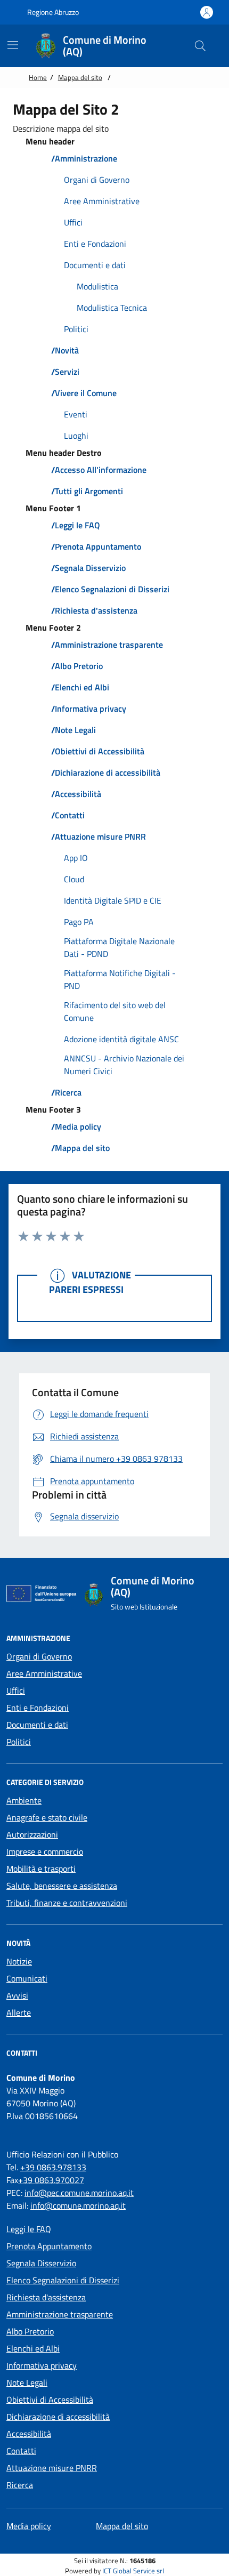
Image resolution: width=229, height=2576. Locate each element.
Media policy (29, 2526)
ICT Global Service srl (133, 2571)
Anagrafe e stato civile (47, 1817)
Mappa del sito (80, 77)
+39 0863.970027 (51, 2180)
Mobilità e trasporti (41, 1869)
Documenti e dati (37, 1725)
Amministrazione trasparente (60, 2314)
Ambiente (24, 1800)
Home (38, 77)
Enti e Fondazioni (38, 1708)
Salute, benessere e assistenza (62, 1886)
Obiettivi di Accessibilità (50, 2400)
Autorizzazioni (32, 1834)
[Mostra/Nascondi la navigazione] (13, 45)
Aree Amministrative (44, 1673)
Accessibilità (29, 2434)
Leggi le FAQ (29, 2229)
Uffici (16, 1690)
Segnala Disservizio (41, 2263)
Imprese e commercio (45, 1851)
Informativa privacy (42, 2365)
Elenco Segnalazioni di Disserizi (63, 2280)
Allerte (19, 2012)
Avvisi (17, 1995)
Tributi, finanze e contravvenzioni (67, 1903)
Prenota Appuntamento (49, 2246)
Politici (19, 1742)
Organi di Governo (39, 1656)
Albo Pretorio (30, 2331)
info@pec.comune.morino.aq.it (79, 2193)
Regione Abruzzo (52, 12)
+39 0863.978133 (53, 2167)
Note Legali (27, 2382)
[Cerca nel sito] (200, 46)
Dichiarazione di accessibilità (58, 2417)
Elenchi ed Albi (33, 2348)
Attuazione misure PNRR (52, 2468)
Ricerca (20, 2485)
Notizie (19, 1961)
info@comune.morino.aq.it (78, 2205)
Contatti (21, 2451)
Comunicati (27, 1978)
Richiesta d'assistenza (46, 2297)
